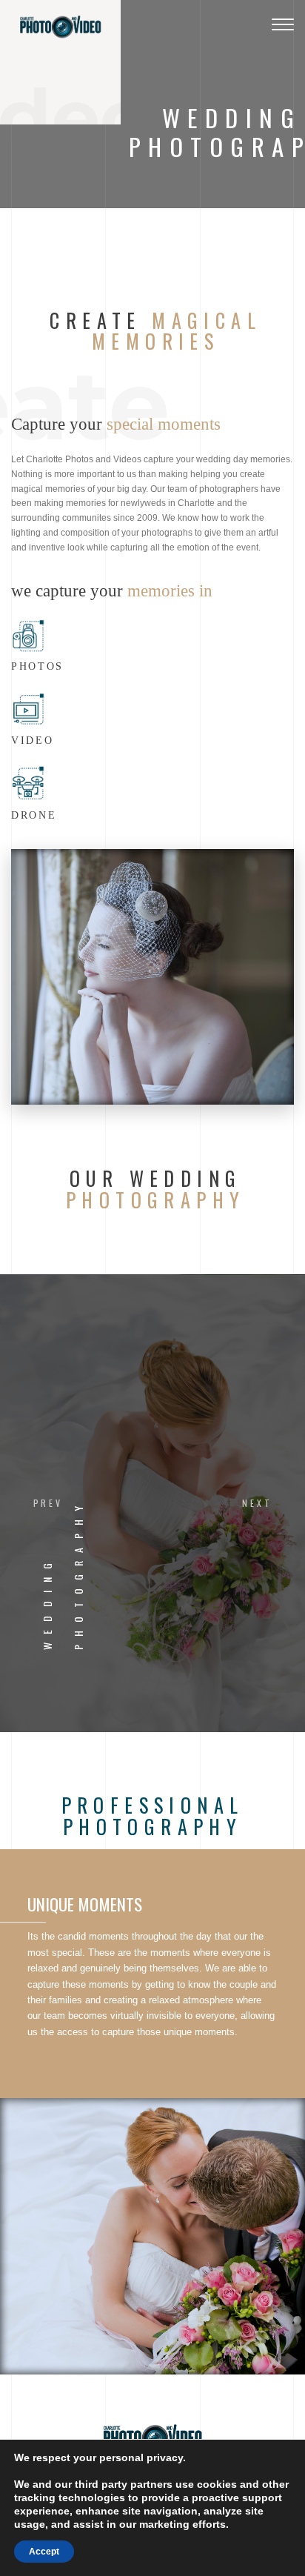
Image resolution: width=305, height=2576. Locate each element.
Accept (44, 2552)
